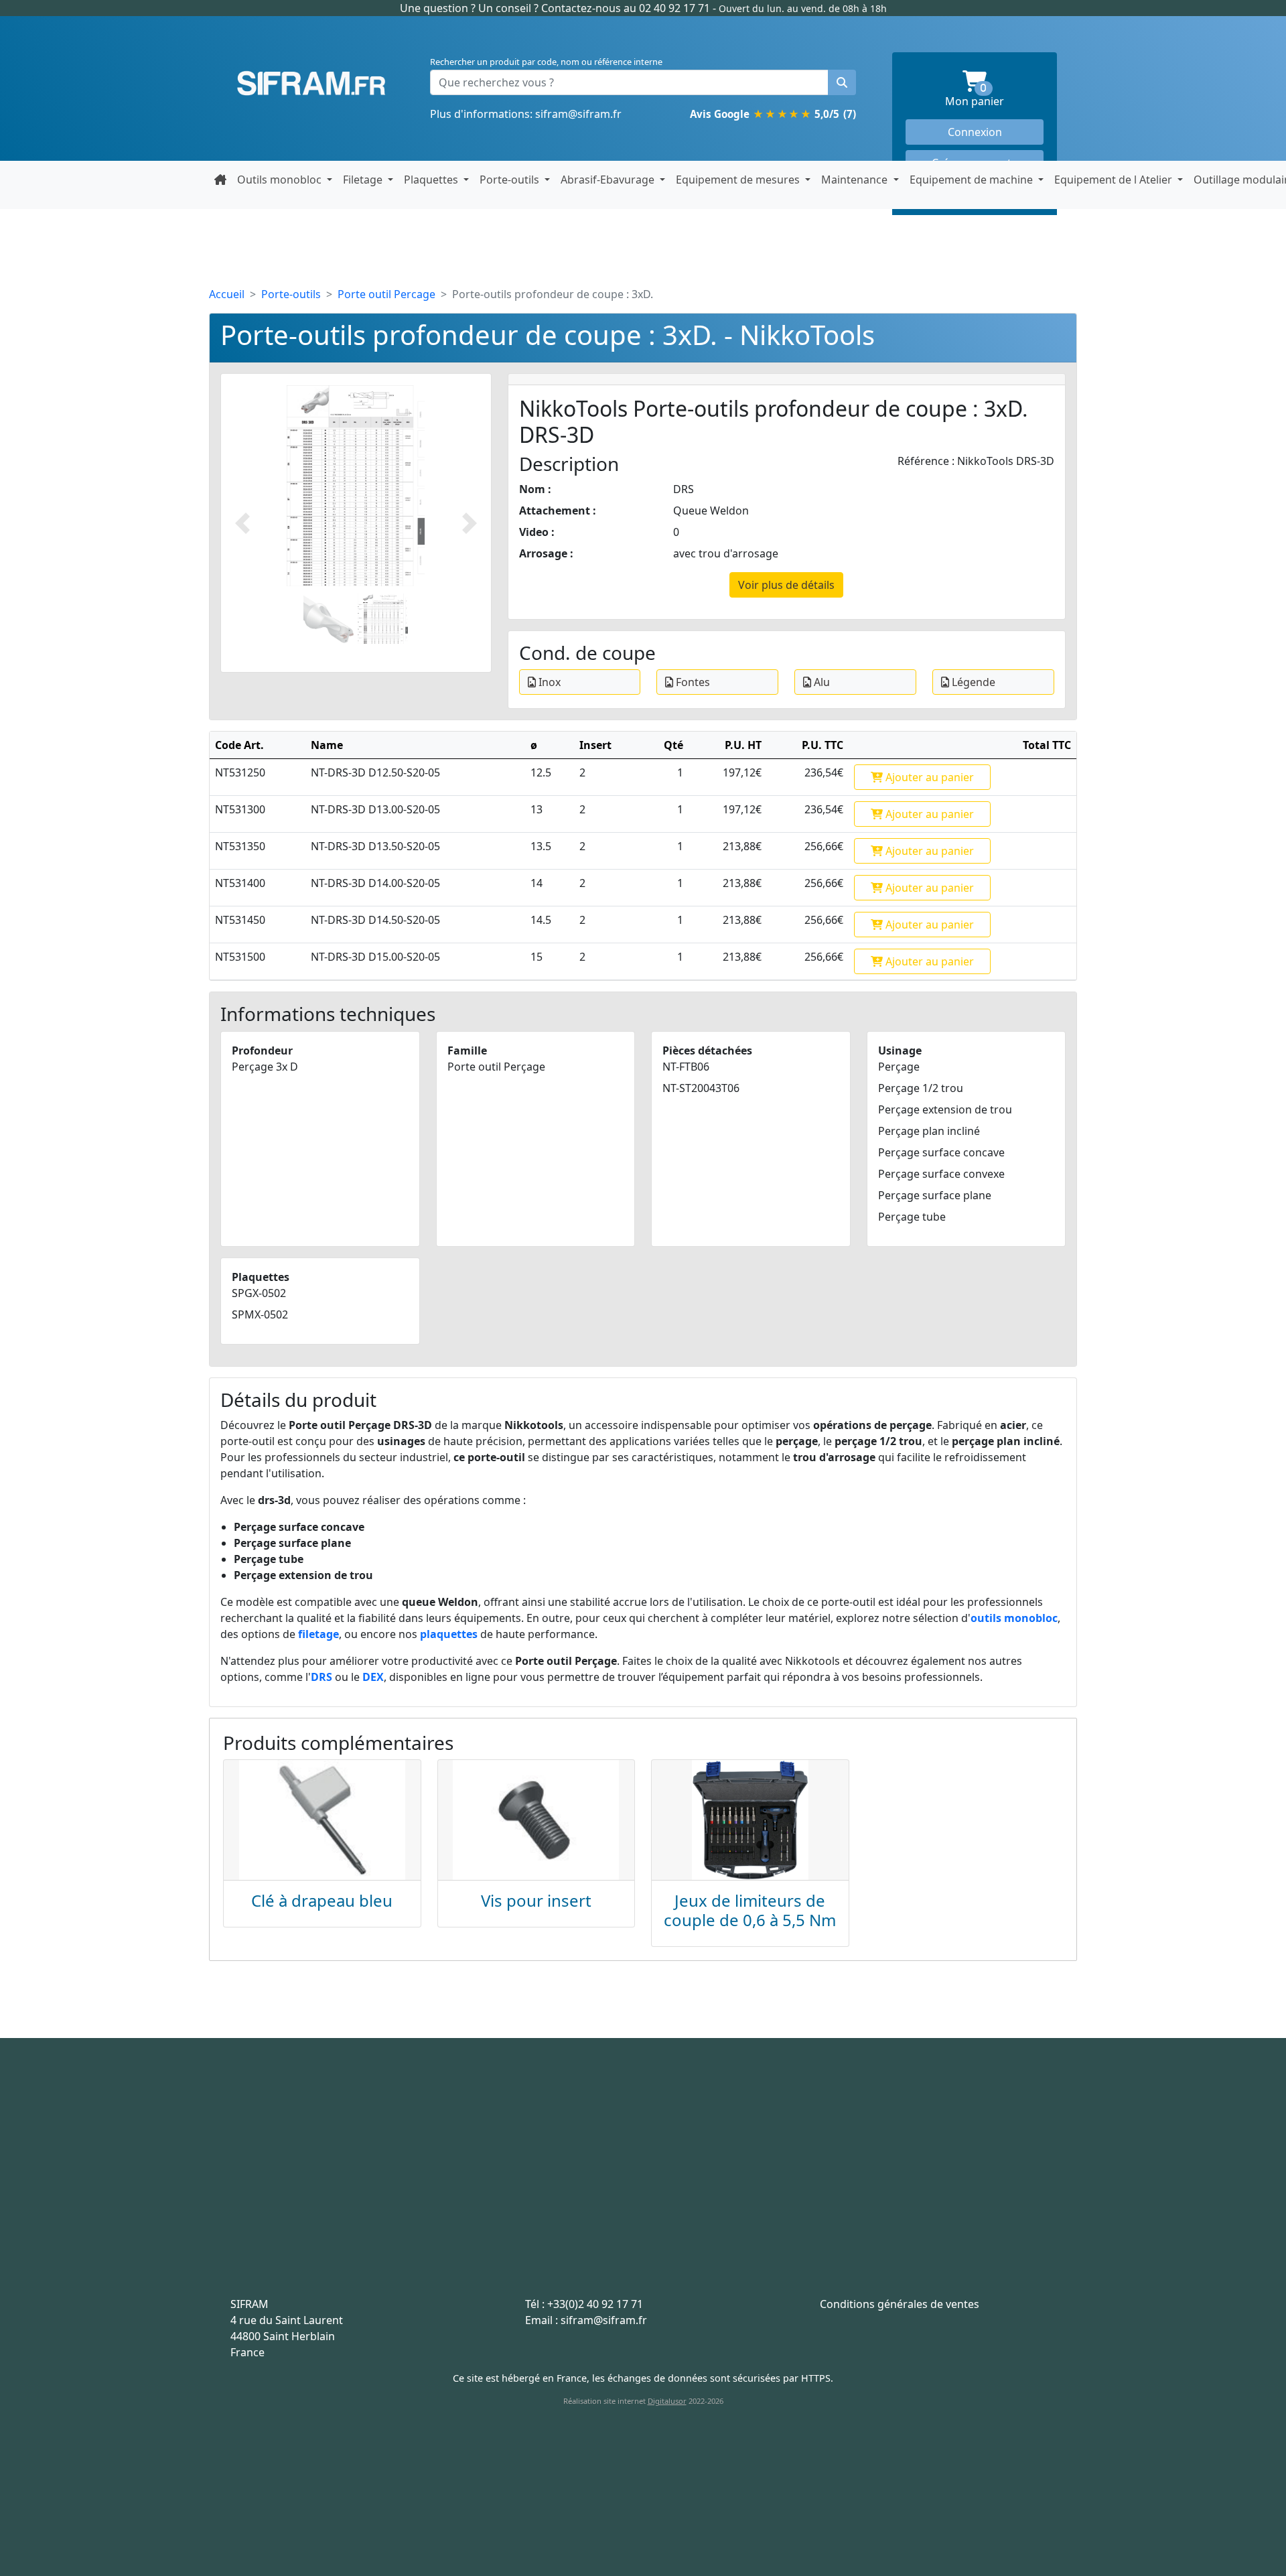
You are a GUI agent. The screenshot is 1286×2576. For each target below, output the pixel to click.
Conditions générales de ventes (900, 2304)
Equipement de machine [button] (973, 180)
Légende (972, 682)
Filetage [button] (364, 180)
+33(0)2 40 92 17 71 (595, 2304)
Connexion (975, 132)
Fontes (692, 682)
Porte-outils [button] (511, 180)
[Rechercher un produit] (842, 82)
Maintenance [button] (856, 180)
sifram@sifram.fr (578, 114)
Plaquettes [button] (432, 180)
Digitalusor (667, 2401)
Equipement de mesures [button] (739, 180)
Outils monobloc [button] (281, 180)
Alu (820, 682)
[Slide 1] (329, 619)
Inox (548, 682)
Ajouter (928, 777)
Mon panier (994, 96)
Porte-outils (291, 294)
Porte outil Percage (386, 294)
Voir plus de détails (786, 585)
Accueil (227, 294)
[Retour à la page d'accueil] (220, 180)
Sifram (311, 84)
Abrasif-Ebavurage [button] (609, 180)
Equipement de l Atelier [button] (1115, 180)
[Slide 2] (383, 619)
